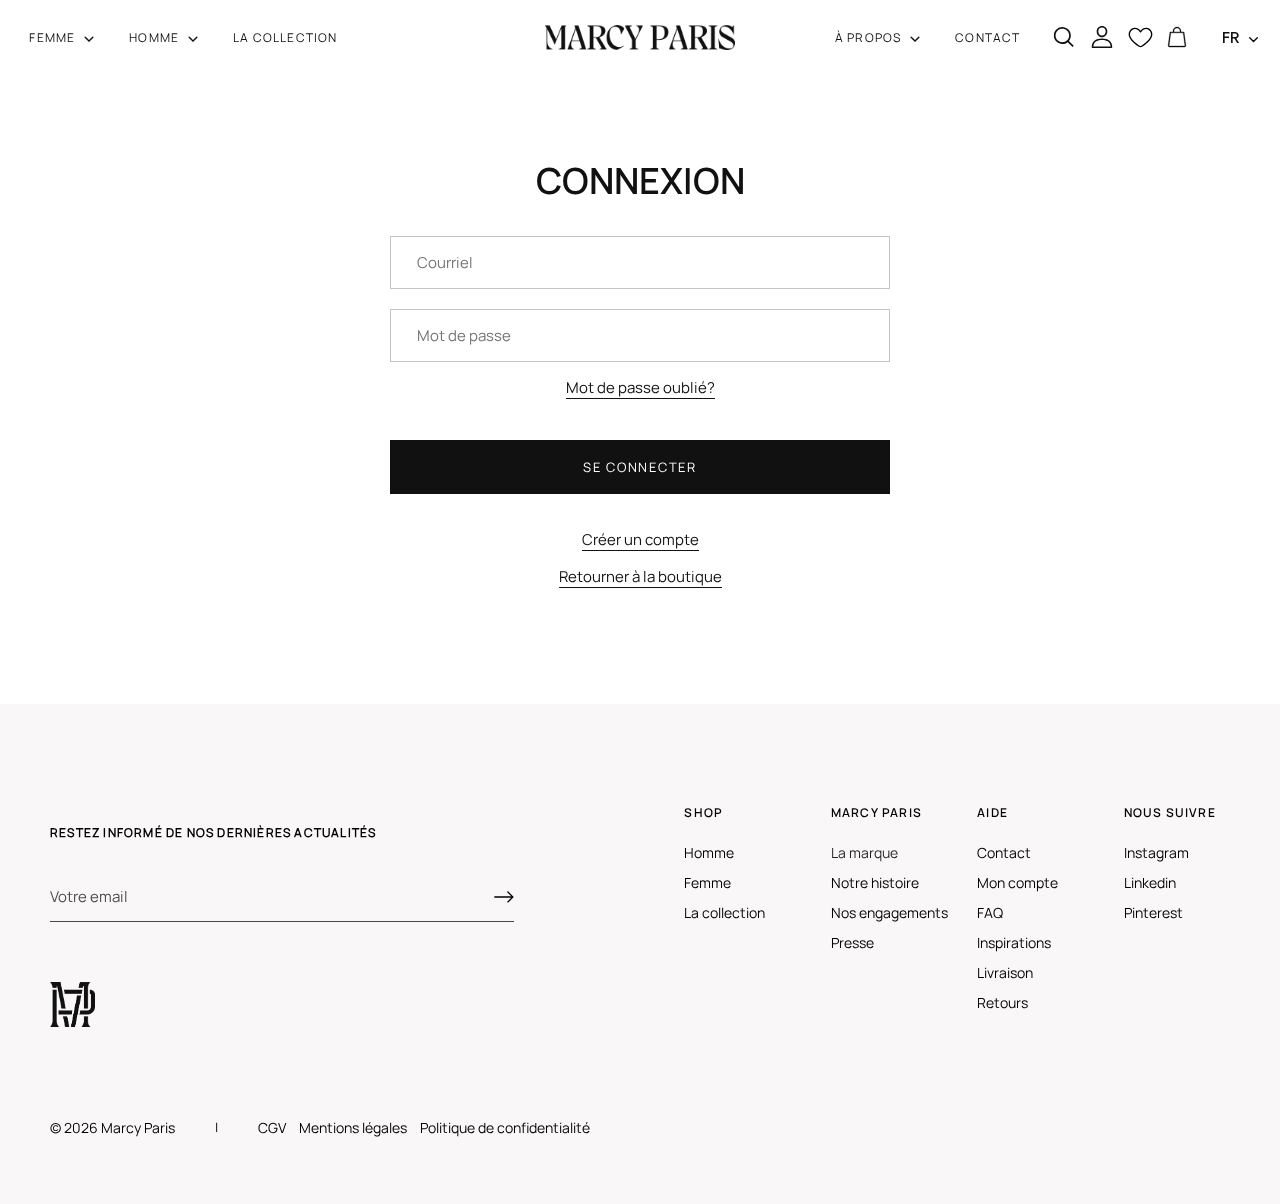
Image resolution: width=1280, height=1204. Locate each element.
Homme (709, 852)
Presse (852, 942)
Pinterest (1153, 912)
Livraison (1005, 972)
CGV (272, 1127)
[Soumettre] (504, 897)
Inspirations (1014, 942)
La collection (724, 912)
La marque (864, 852)
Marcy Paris (138, 1127)
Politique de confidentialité (505, 1127)
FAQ (990, 912)
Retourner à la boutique (640, 576)
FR (1231, 37)
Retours (1002, 1002)
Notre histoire (875, 882)
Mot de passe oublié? (640, 387)
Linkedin (1150, 882)
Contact (1004, 852)
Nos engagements (889, 912)
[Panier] (1176, 38)
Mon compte (1017, 882)
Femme (707, 882)
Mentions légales (353, 1127)
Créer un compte (640, 539)
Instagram (1156, 852)
